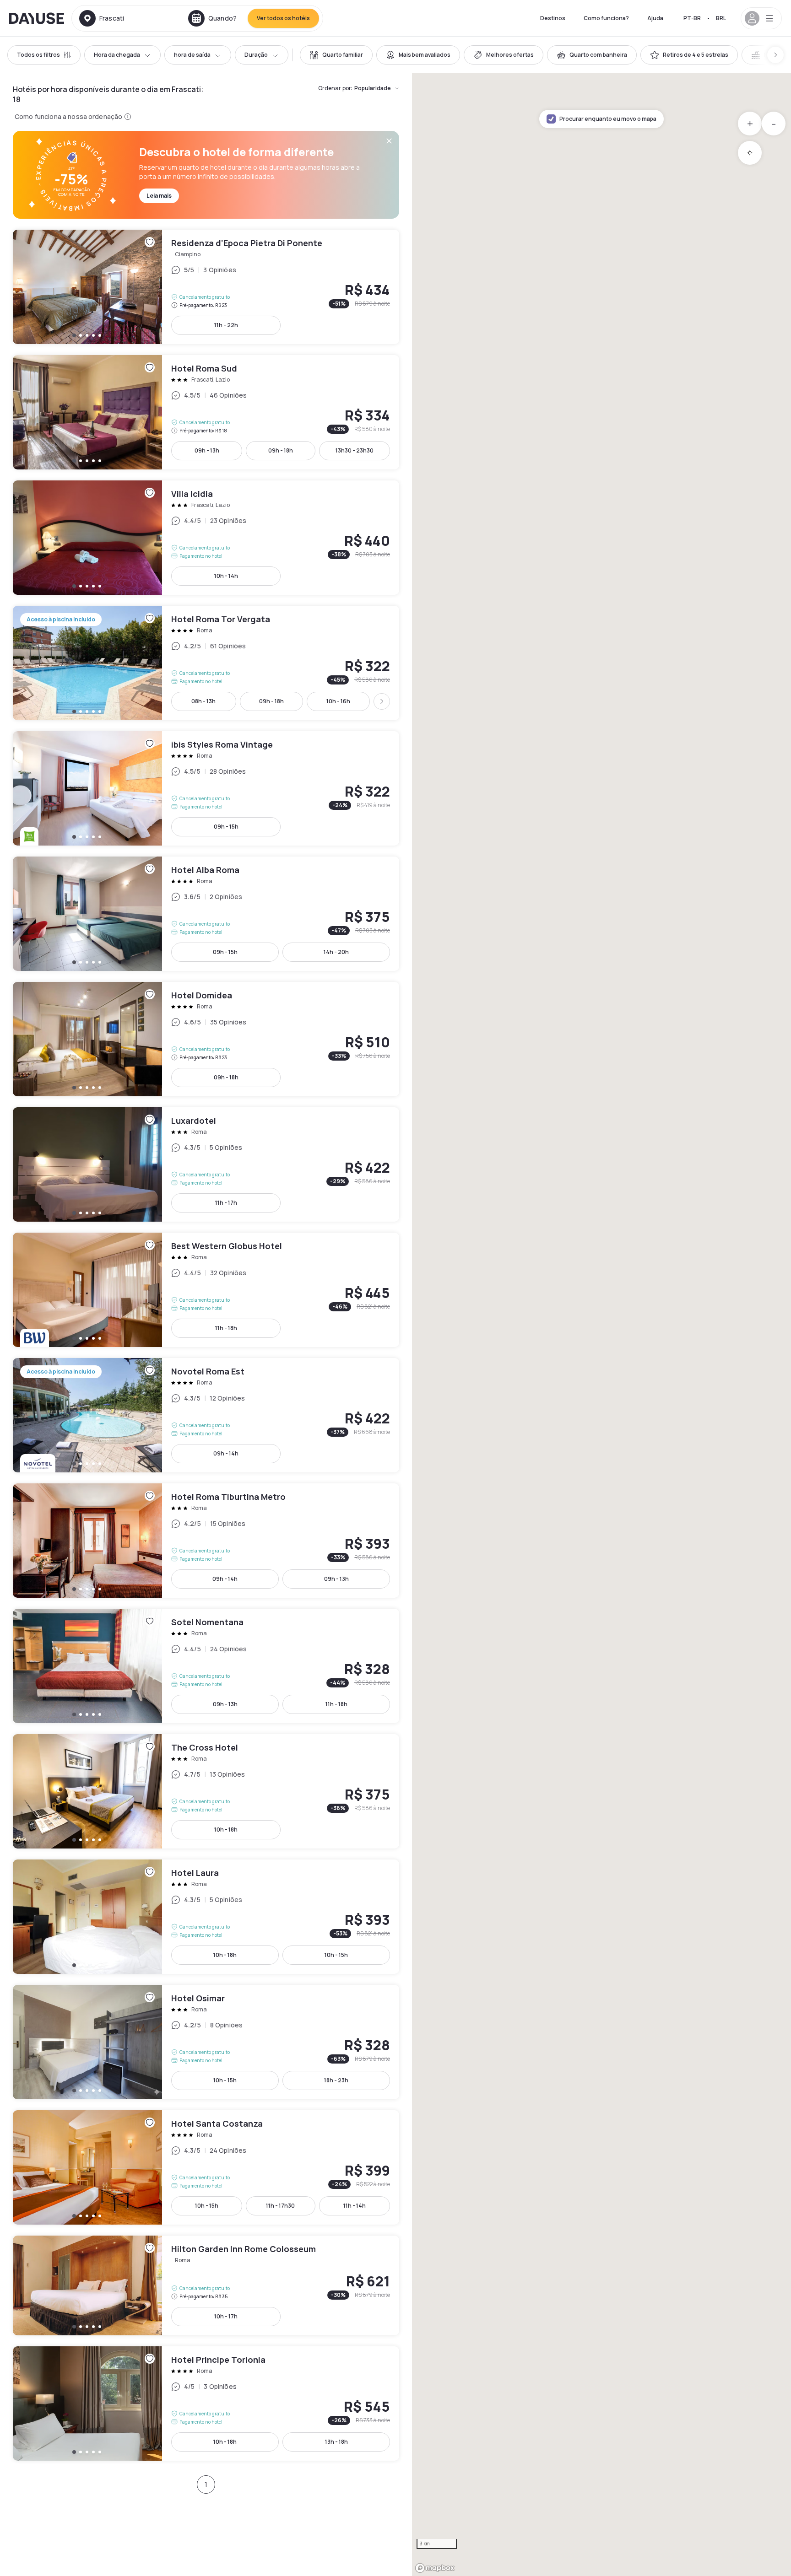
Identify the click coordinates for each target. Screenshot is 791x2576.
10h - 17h (226, 2316)
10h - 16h (338, 701)
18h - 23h (336, 2080)
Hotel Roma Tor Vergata (206, 663)
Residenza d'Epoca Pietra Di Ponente (206, 287)
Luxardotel (206, 1164)
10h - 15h (336, 1955)
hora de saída (192, 55)
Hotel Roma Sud (206, 412)
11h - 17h (226, 1203)
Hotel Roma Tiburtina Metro (206, 1541)
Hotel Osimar (206, 2042)
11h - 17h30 (280, 2206)
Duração (256, 55)
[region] (601, 1325)
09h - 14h (226, 1453)
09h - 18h (281, 450)
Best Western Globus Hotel (206, 1290)
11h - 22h (226, 325)
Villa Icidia (206, 538)
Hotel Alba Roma (206, 914)
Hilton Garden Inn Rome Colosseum (206, 2285)
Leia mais (159, 196)
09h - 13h (207, 450)
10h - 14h (226, 576)
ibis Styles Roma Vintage (206, 788)
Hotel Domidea (206, 1039)
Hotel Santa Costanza (206, 2167)
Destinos (553, 18)
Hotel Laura (206, 1917)
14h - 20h (336, 952)
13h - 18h (336, 2442)
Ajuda (655, 18)
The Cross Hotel (206, 1791)
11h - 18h (226, 1328)
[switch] (336, 55)
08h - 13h (203, 701)
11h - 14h (355, 2206)
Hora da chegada (117, 55)
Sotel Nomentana (206, 1666)
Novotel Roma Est (206, 1415)
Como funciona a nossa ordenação (68, 116)
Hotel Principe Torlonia (206, 2404)
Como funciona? (606, 18)
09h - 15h (226, 827)
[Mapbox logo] (435, 2568)
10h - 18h (226, 1830)
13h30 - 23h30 (355, 450)
